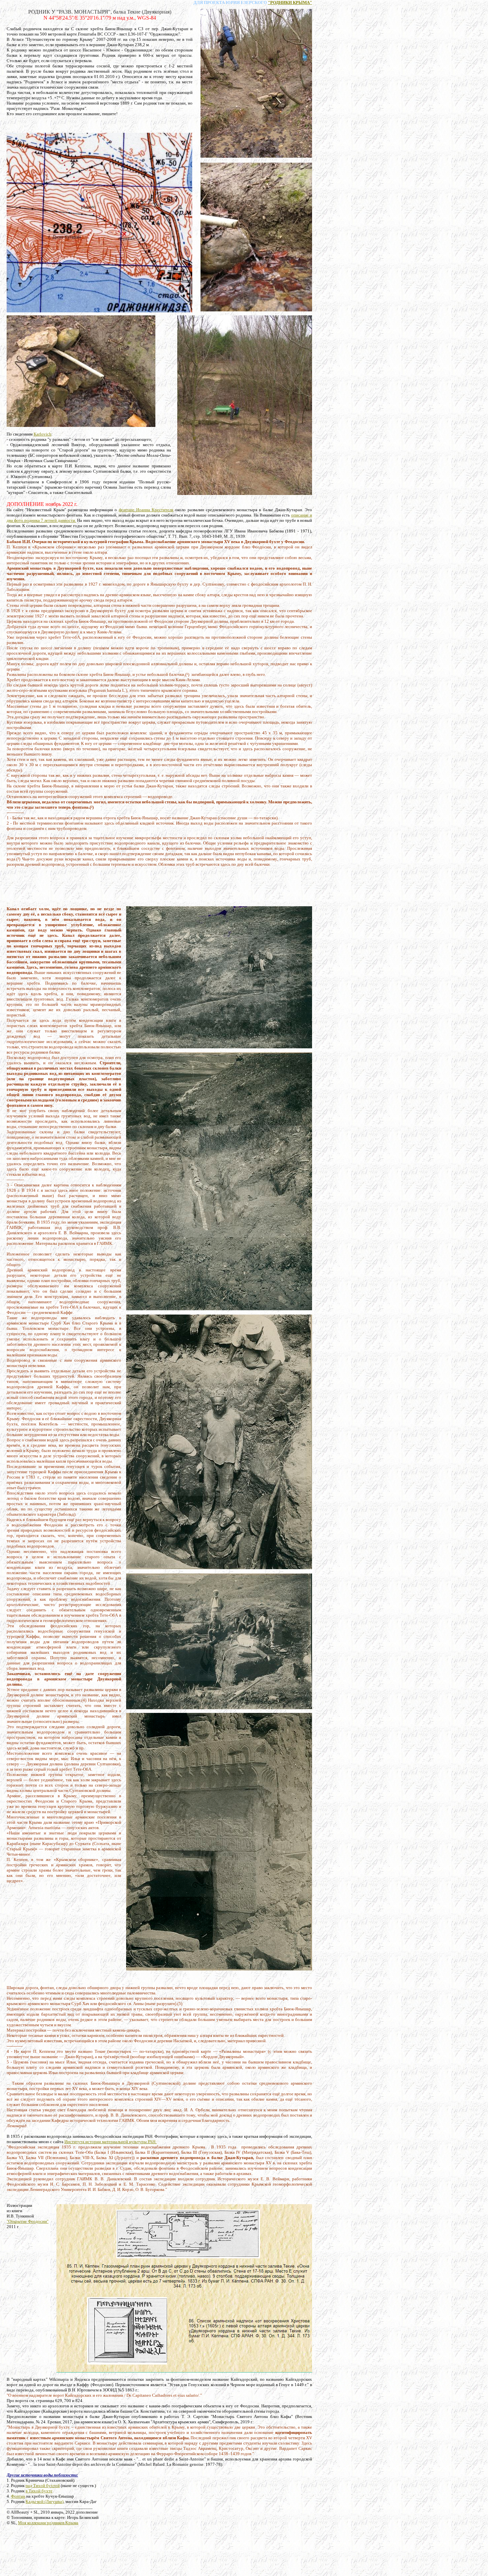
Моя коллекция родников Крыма (48, 2523)
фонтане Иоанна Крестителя (146, 510)
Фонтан (18, 2496)
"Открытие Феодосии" (28, 2221)
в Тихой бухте (39, 2491)
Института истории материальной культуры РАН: (111, 2142)
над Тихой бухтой (43, 2486)
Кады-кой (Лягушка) (44, 2501)
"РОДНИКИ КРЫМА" (290, 2)
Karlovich (42, 434)
